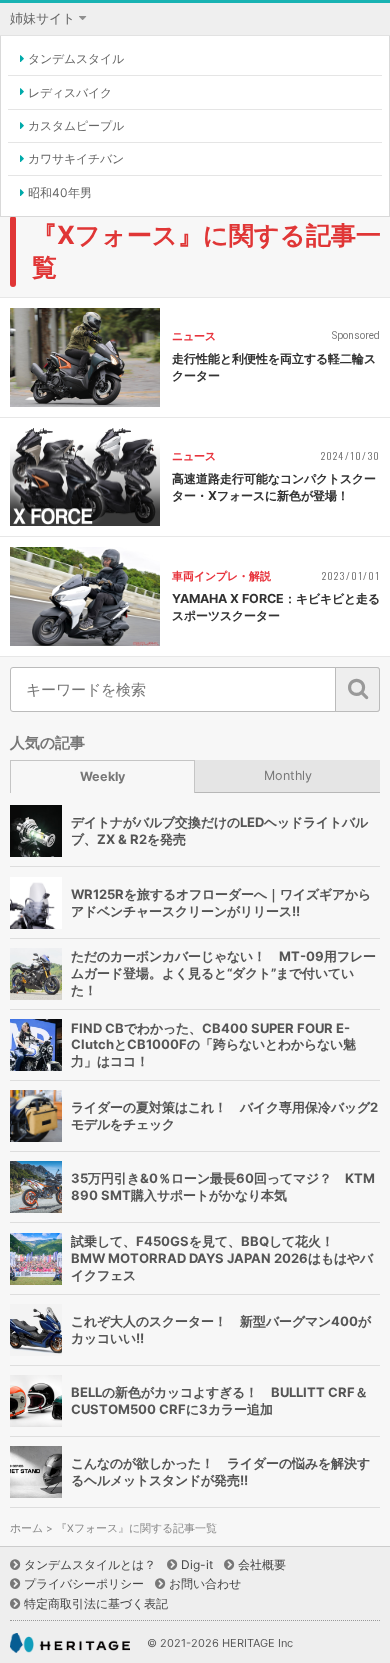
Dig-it (197, 1564)
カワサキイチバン (76, 158)
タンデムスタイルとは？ (90, 1564)
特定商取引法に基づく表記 (96, 1603)
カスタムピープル (76, 125)
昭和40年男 (60, 192)
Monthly (288, 775)
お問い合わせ (205, 1583)
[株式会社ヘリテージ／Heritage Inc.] (70, 1643)
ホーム (26, 1528)
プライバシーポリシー (84, 1583)
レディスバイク (70, 92)
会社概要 (262, 1564)
